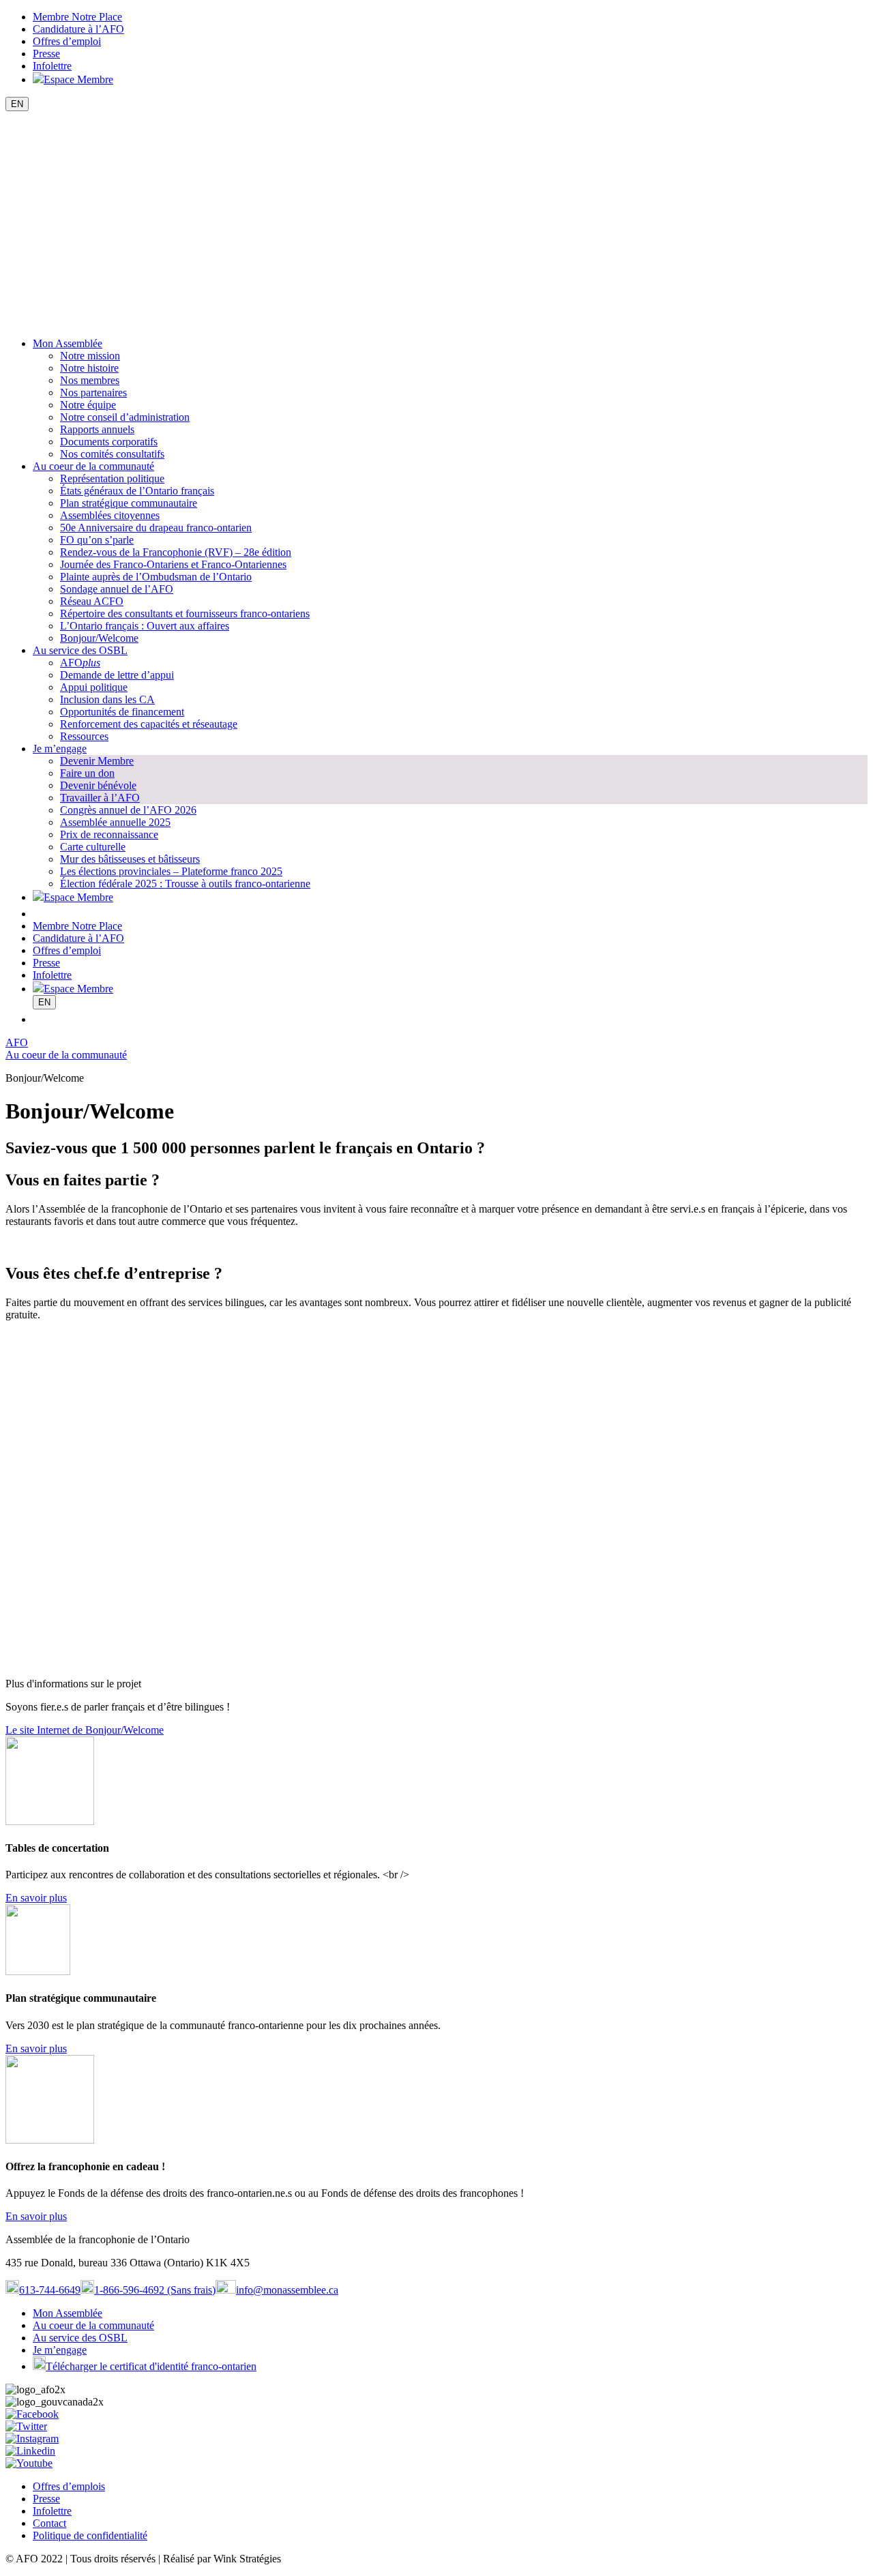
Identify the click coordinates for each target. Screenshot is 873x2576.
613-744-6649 (50, 2290)
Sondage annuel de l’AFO (117, 589)
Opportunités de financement (122, 712)
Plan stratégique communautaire (129, 503)
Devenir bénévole (98, 785)
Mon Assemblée (68, 343)
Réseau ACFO (92, 601)
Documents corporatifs (109, 442)
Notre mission (90, 356)
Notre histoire (89, 368)
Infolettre (52, 66)
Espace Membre (78, 79)
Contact (49, 2523)
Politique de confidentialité (90, 2535)
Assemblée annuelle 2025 (115, 822)
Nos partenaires (93, 393)
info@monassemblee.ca (287, 2290)
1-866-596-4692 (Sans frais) (155, 2290)
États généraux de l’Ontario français (137, 491)
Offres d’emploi (67, 41)
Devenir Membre (97, 761)
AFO (80, 663)
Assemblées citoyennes (110, 515)
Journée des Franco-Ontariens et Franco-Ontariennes (173, 564)
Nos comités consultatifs (112, 454)
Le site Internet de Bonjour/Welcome (85, 1730)
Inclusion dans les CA (107, 699)
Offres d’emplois (69, 2486)
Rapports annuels (97, 429)
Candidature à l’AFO (78, 29)
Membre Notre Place (77, 17)
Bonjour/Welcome (99, 638)
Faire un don (87, 773)
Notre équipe (88, 405)
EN (17, 104)
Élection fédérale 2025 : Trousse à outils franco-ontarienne (185, 884)
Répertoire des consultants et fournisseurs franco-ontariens (185, 613)
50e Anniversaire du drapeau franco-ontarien (156, 528)
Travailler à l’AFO (100, 798)
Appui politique (94, 687)
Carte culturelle (93, 847)
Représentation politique (112, 478)
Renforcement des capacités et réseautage (149, 724)
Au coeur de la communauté (93, 466)
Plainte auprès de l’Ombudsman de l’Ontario (156, 577)
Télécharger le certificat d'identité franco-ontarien (151, 2366)
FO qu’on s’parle (97, 540)
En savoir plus (36, 1898)
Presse (46, 54)
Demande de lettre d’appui (117, 675)
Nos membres (90, 380)
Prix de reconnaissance (109, 834)
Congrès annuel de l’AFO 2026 (128, 810)
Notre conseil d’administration (125, 417)
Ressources (84, 736)
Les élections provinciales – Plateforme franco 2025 (171, 871)
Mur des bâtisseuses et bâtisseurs (130, 859)
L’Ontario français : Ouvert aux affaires (145, 626)
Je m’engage (60, 749)
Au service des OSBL (80, 650)
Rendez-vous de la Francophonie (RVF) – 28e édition (176, 552)
